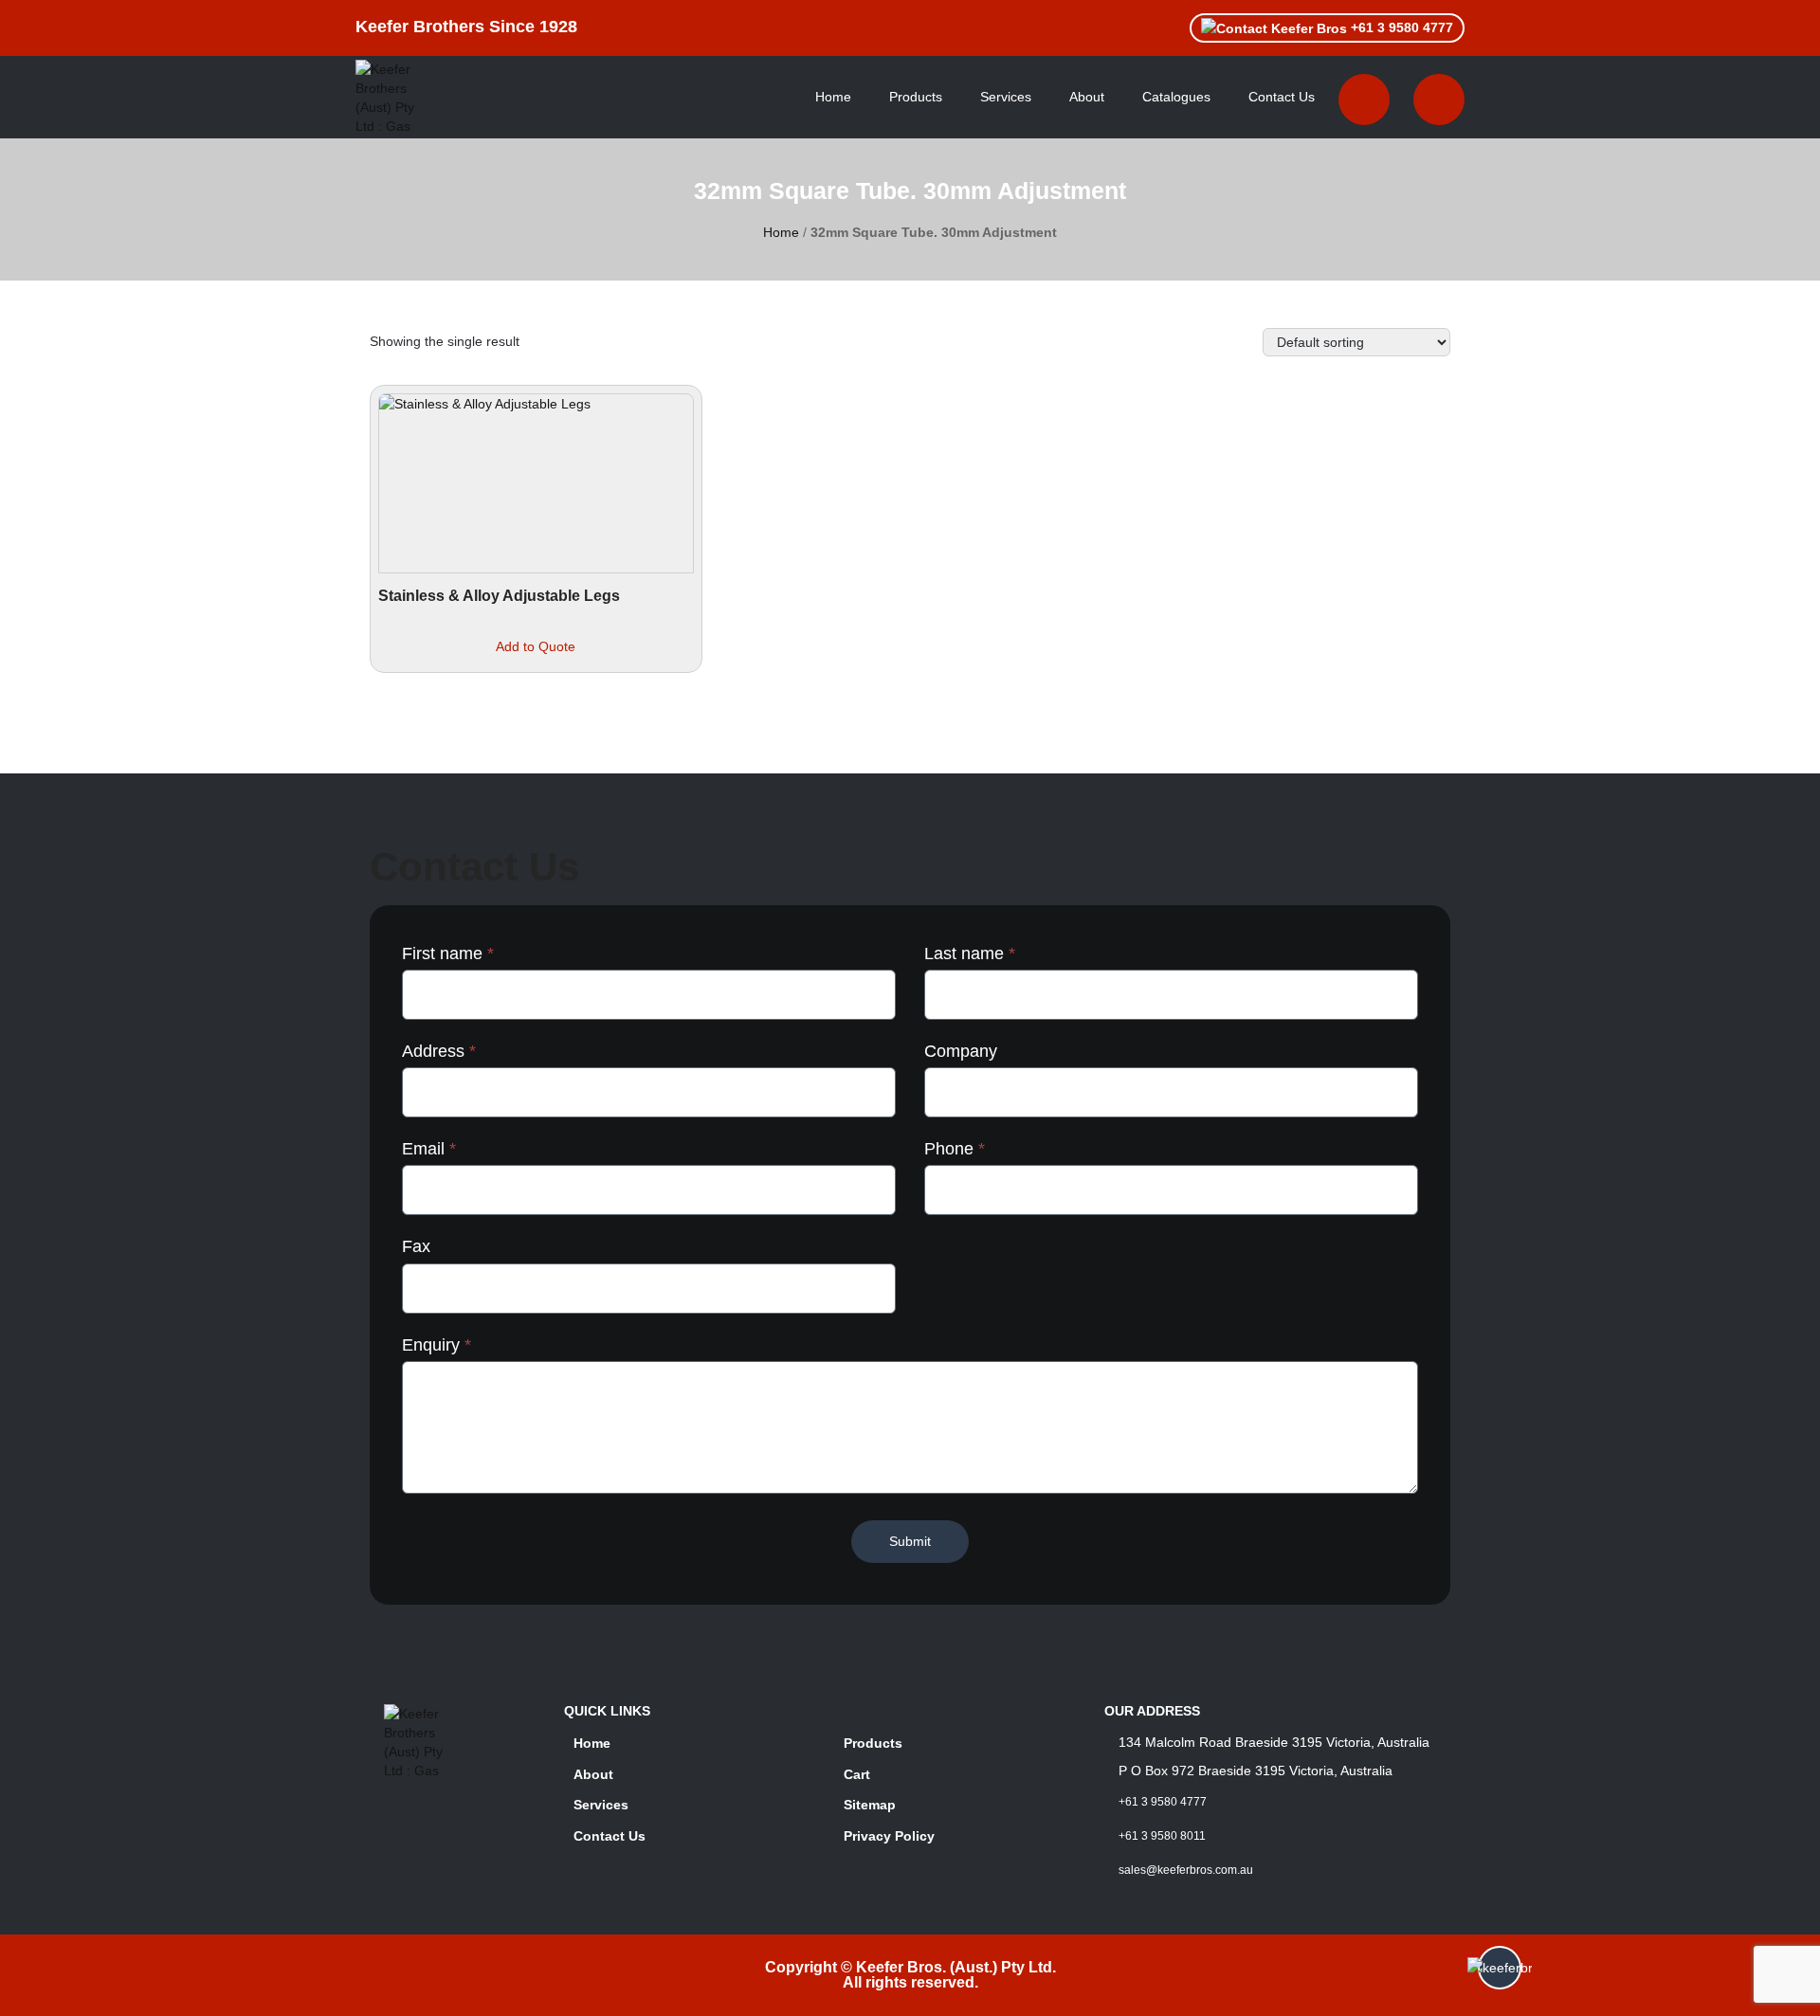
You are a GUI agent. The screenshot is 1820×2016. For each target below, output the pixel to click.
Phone (955, 1149)
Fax (416, 1246)
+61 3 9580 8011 (1162, 1836)
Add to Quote (536, 646)
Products (916, 97)
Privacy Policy (889, 1836)
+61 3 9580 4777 (1400, 27)
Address (439, 1051)
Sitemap (870, 1805)
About (1087, 97)
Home (833, 97)
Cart (857, 1774)
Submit (910, 1541)
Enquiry (437, 1345)
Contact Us (1282, 97)
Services (1006, 97)
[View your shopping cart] (1364, 100)
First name (448, 954)
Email (429, 1149)
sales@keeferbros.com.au (1186, 1870)
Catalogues (1176, 97)
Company (961, 1051)
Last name (970, 954)
